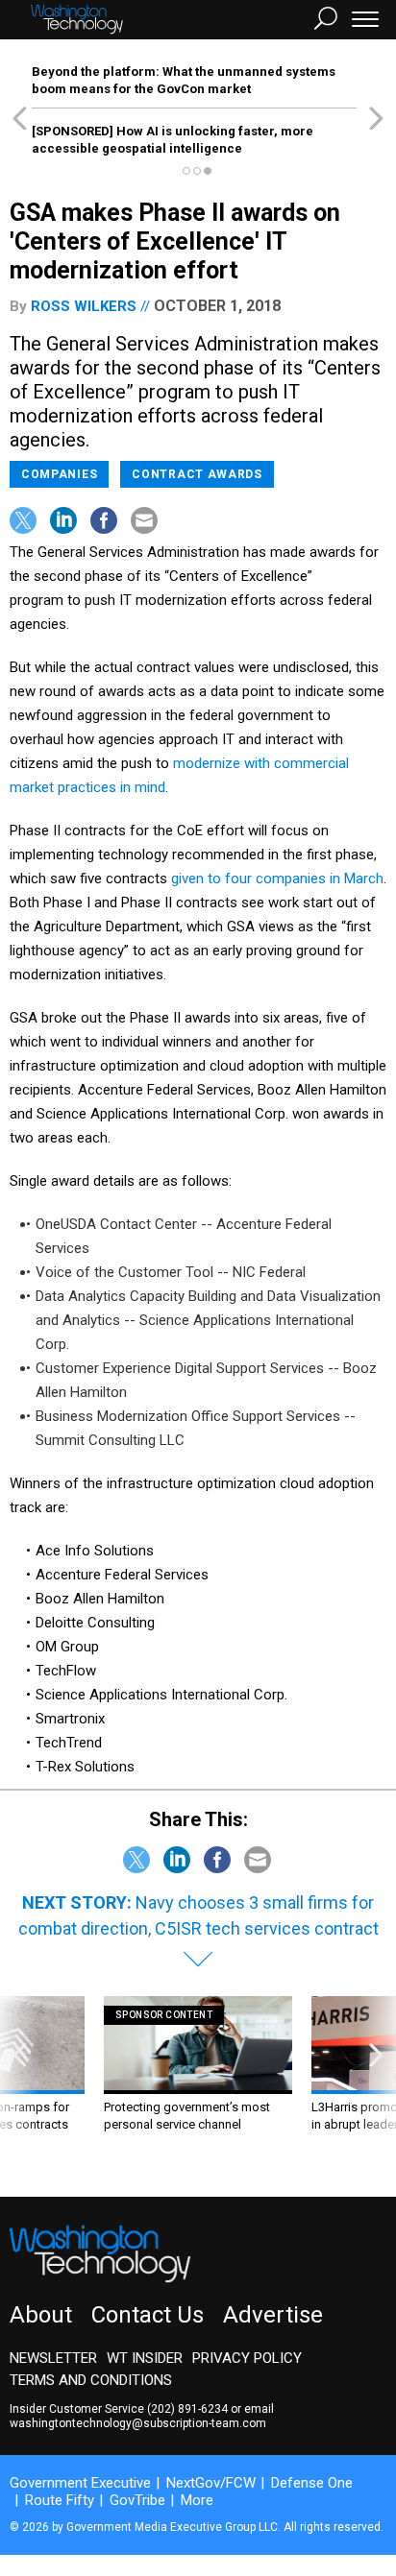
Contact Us (148, 2315)
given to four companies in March (277, 879)
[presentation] (20, 2082)
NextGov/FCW (211, 2483)
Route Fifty (60, 2500)
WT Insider (145, 2358)
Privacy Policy (247, 2358)
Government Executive (80, 2483)
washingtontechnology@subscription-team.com (138, 2423)
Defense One (312, 2483)
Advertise (273, 2315)
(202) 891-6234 (187, 2409)
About (41, 2315)
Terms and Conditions (91, 2380)
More (197, 2500)
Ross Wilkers (84, 306)
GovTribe (137, 2500)
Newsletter (53, 2358)
